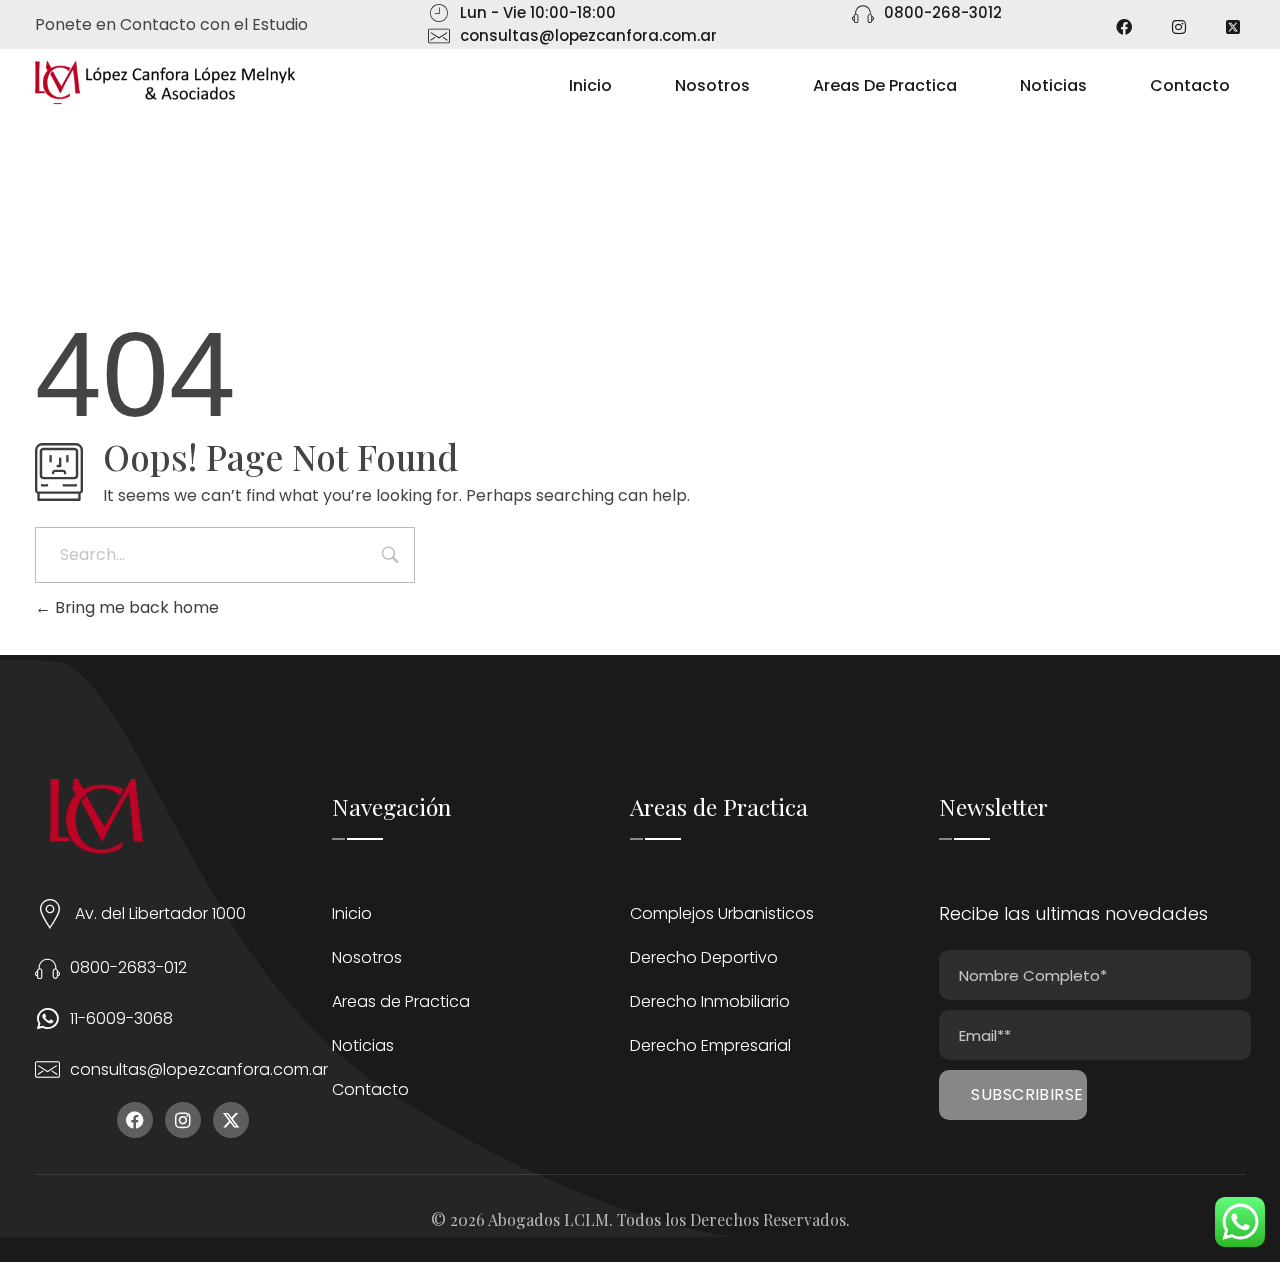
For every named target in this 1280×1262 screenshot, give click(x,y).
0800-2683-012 (128, 967)
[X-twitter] (231, 1120)
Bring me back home (135, 607)
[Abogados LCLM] (165, 82)
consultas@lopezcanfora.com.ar (199, 1069)
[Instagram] (183, 1120)
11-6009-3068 (121, 1018)
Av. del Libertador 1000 (160, 913)
